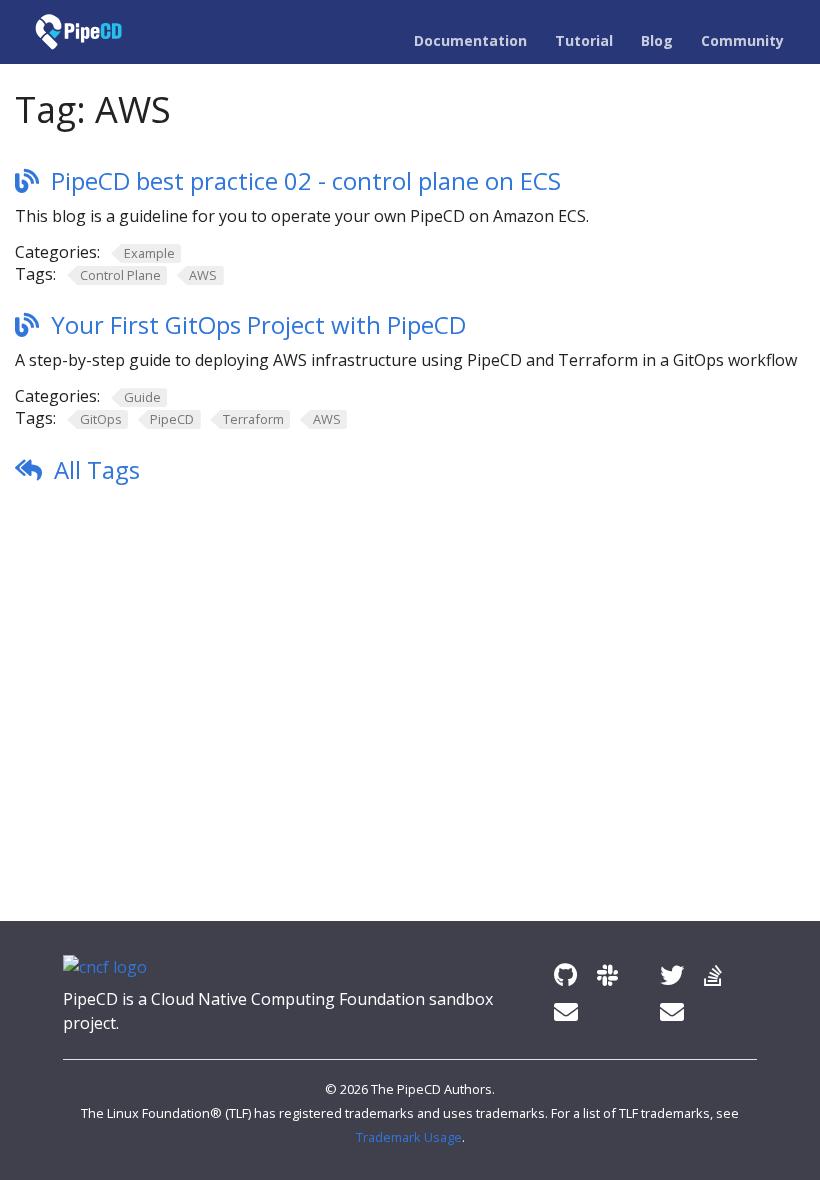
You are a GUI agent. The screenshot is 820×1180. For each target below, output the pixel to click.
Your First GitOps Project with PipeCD (258, 324)
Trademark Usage (409, 1137)
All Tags (97, 469)
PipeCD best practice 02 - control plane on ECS (306, 180)
